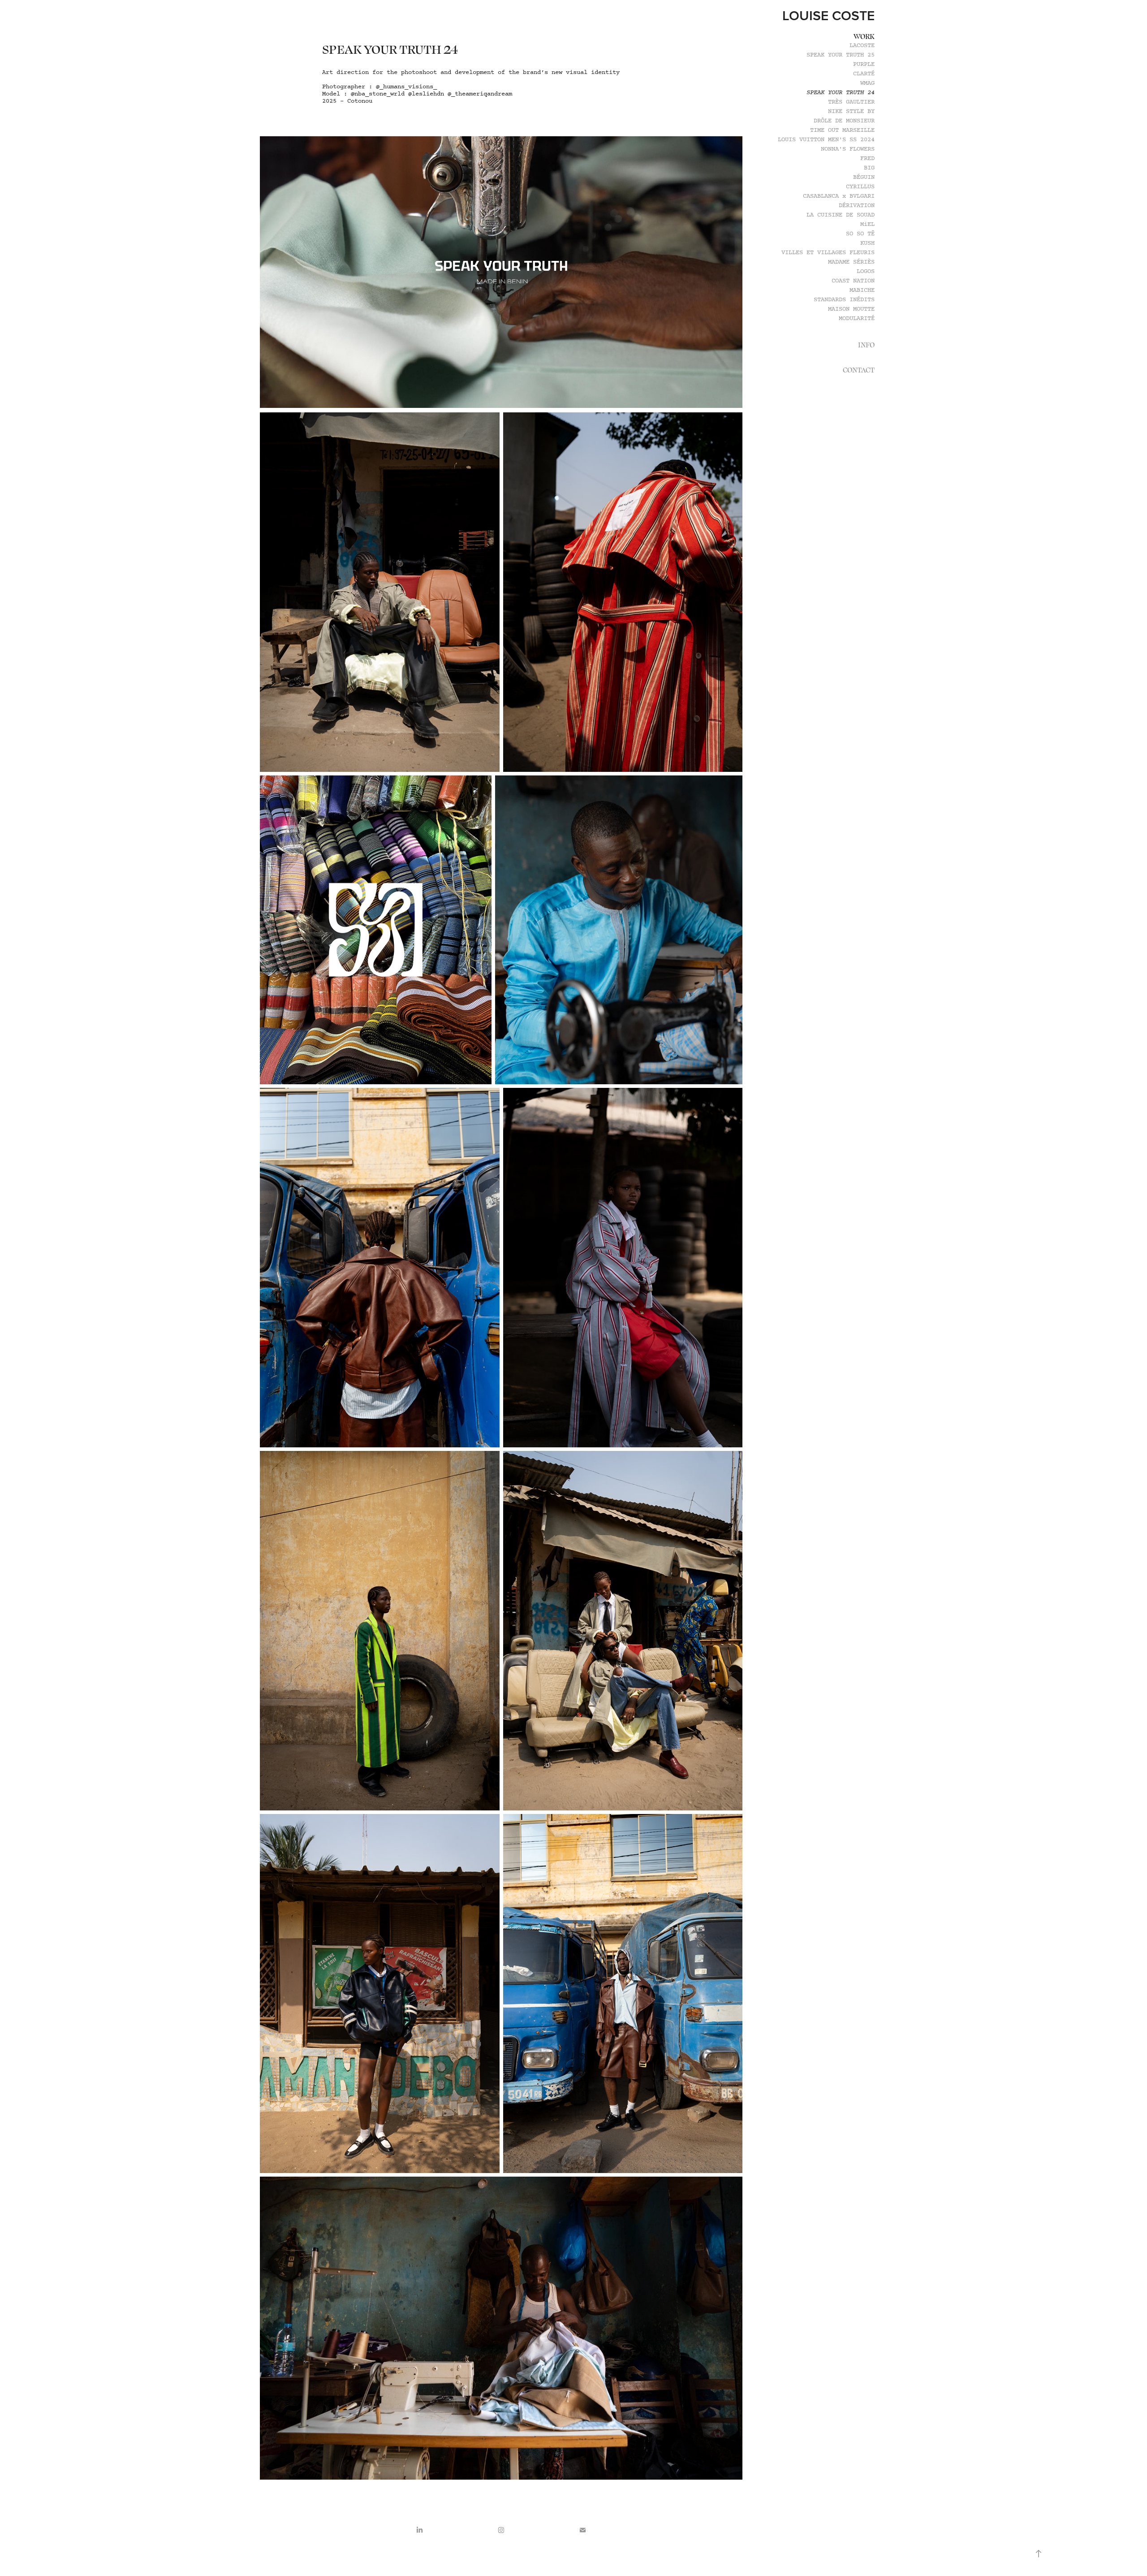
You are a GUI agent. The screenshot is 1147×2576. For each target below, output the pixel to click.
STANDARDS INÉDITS (844, 300)
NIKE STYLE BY (851, 111)
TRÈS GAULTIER (851, 102)
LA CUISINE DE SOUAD (841, 215)
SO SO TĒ (860, 234)
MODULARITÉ (857, 318)
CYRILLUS (860, 187)
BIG (869, 168)
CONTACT (859, 370)
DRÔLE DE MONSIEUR (844, 121)
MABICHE (862, 290)
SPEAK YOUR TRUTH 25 (841, 55)
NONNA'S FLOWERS (848, 149)
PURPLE (864, 64)
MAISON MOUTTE (851, 309)
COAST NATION (853, 281)
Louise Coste (828, 15)
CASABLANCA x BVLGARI (839, 196)
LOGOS (866, 271)
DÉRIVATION (857, 206)
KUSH (867, 243)
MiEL (867, 224)
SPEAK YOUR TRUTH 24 (841, 93)
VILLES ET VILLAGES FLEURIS (828, 253)
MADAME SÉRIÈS (851, 262)
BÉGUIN (864, 177)
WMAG (867, 83)
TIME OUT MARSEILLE (842, 130)
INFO (866, 345)
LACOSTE (862, 45)
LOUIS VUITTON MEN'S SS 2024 (826, 140)
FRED (867, 158)
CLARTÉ (864, 74)
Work (864, 36)
